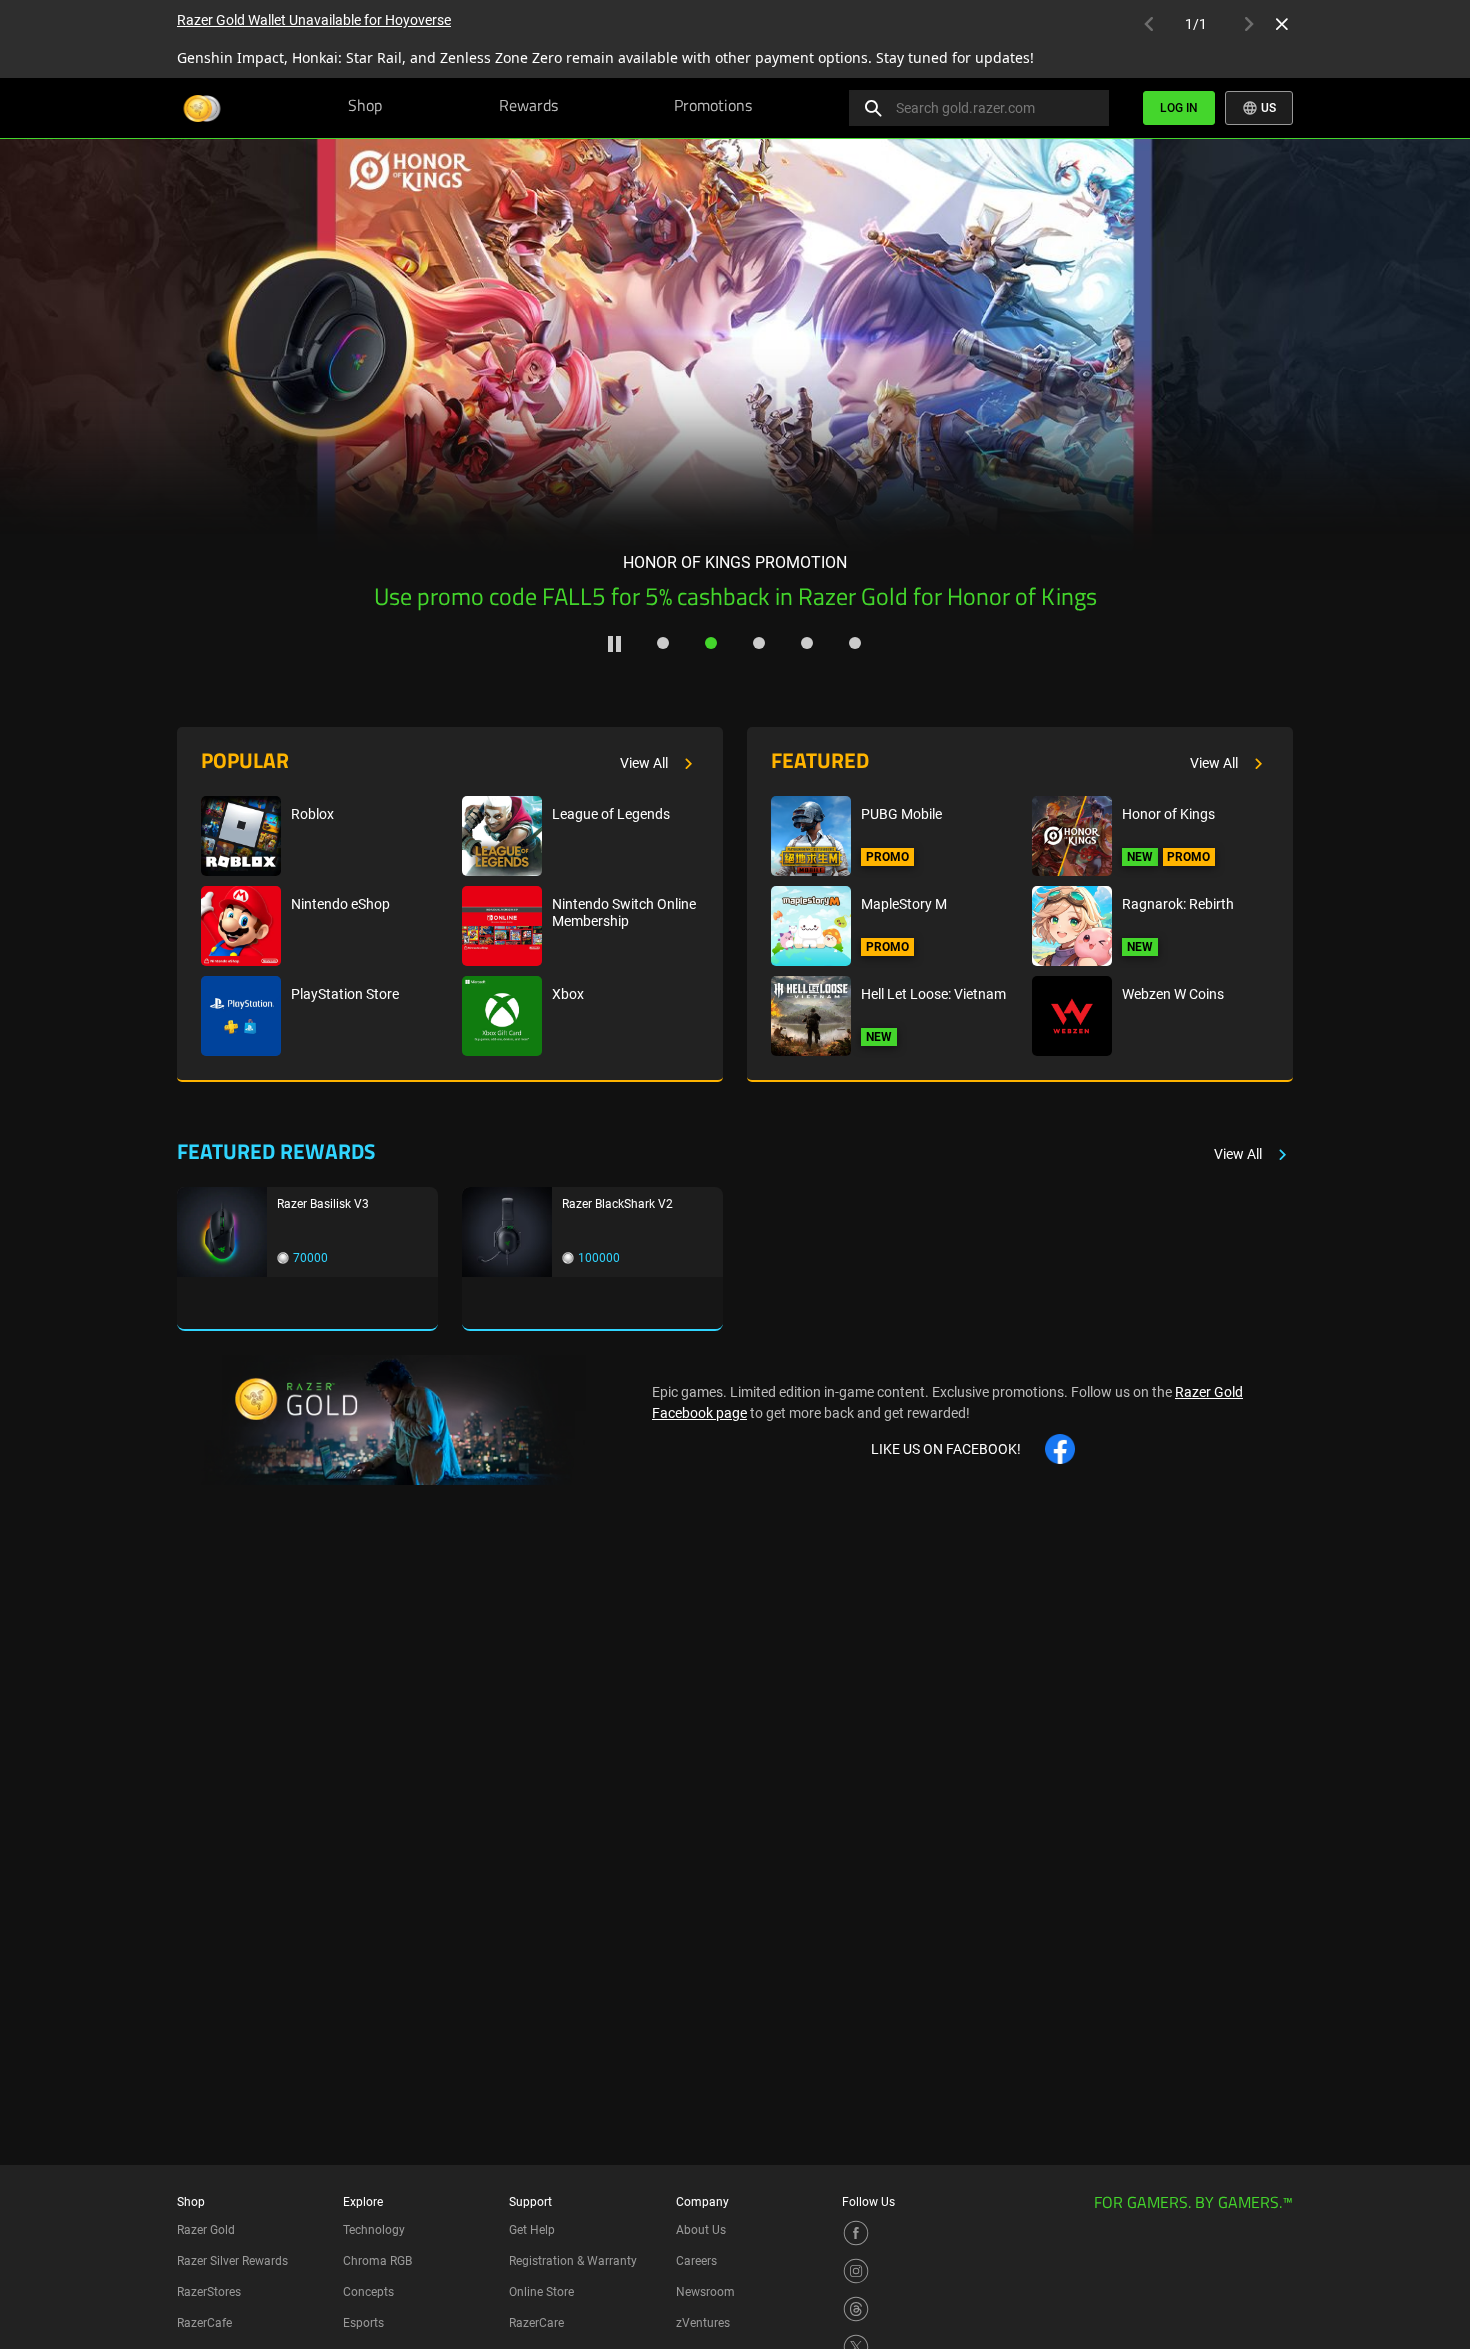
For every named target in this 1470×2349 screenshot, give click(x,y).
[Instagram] (856, 2270)
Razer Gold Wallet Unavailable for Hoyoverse (314, 20)
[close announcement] (1282, 24)
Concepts (368, 2292)
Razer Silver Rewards (232, 2261)
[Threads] (856, 2308)
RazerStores (209, 2292)
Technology (374, 2230)
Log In (1179, 108)
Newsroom (705, 2292)
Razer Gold (206, 2230)
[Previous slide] (73, 357)
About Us (701, 2230)
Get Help (532, 2230)
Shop (365, 107)
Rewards (528, 107)
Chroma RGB (377, 2261)
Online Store (541, 2292)
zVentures (703, 2323)
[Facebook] (856, 2232)
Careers (696, 2261)
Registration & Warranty (573, 2261)
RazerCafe (204, 2323)
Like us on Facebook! (946, 1449)
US (1267, 108)
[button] (663, 643)
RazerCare (536, 2323)
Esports (363, 2323)
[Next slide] (1396, 357)
